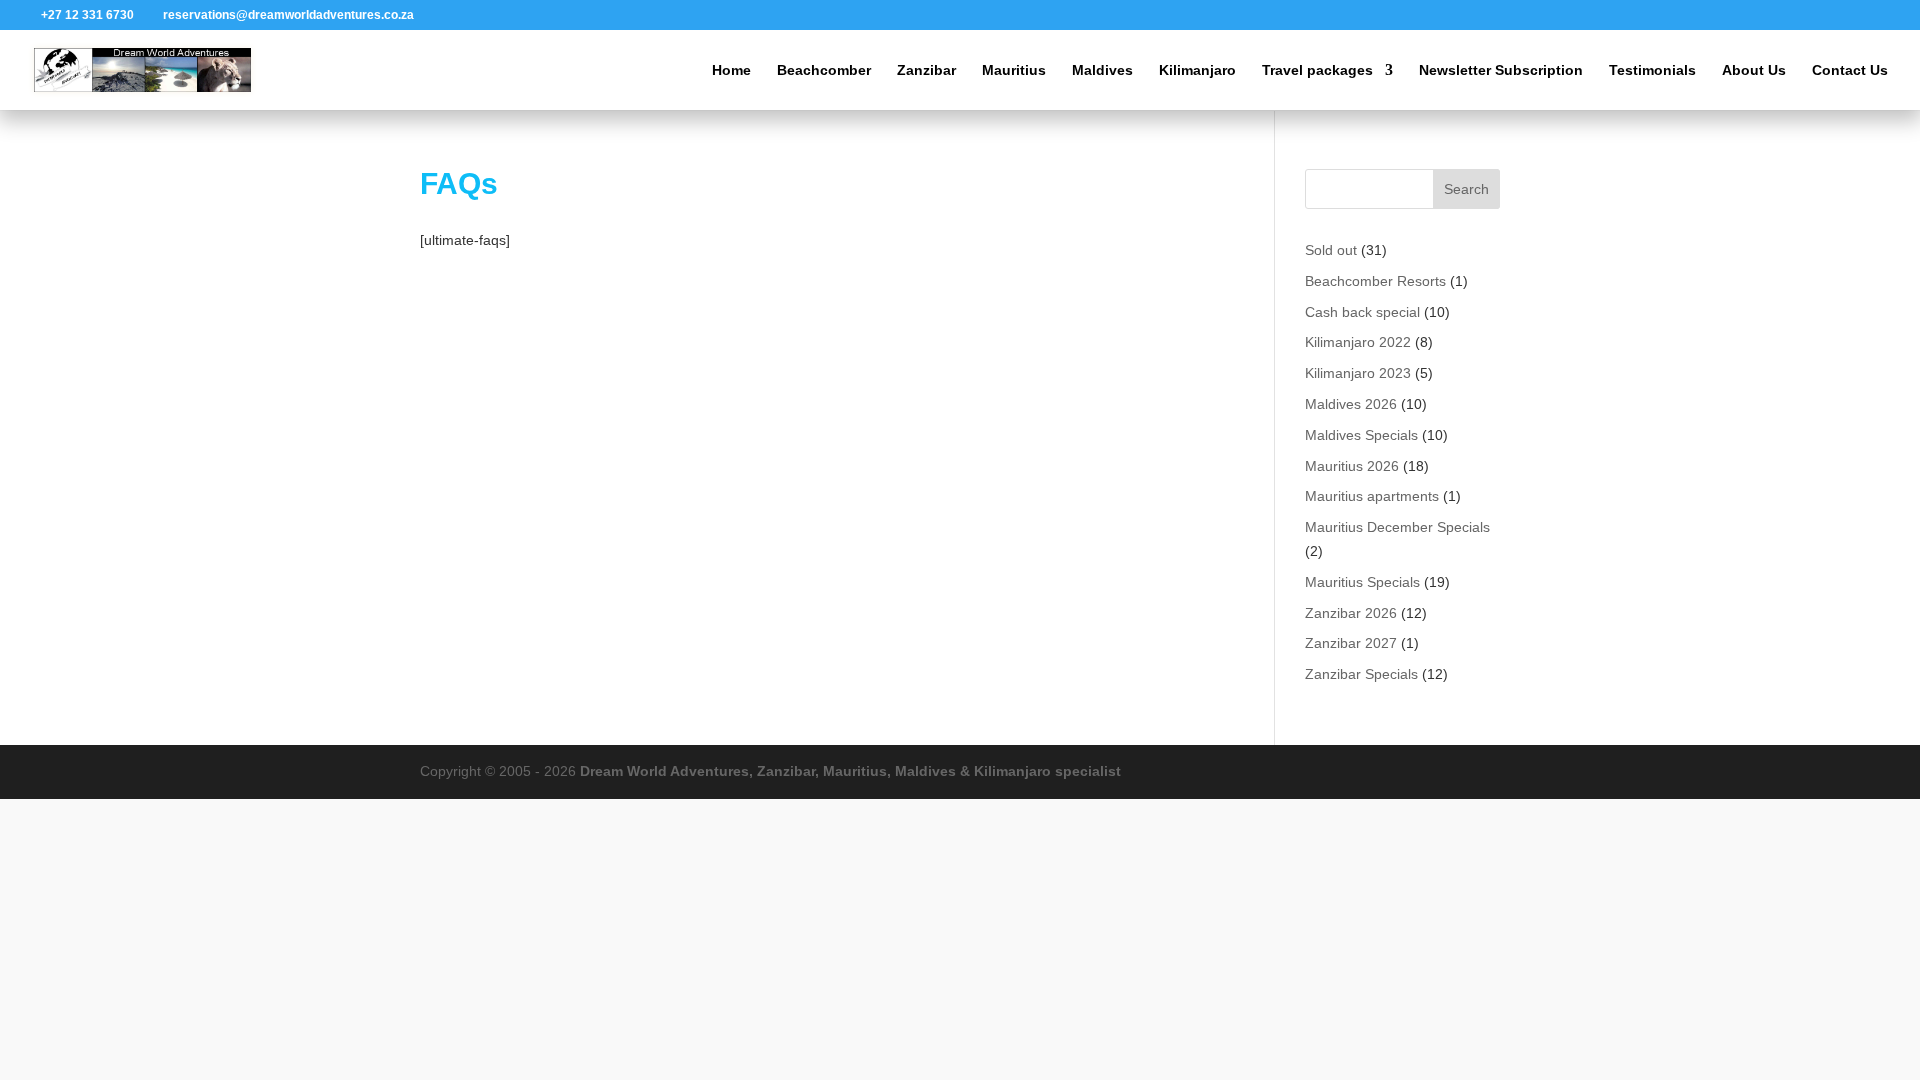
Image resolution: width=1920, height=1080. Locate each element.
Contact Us (1850, 70)
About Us (1754, 70)
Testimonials (1652, 70)
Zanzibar (926, 70)
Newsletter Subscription (1501, 70)
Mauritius (1014, 70)
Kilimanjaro (1197, 70)
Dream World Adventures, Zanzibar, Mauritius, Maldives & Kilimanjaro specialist (850, 771)
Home (731, 70)
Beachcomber (824, 70)
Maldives (1102, 70)
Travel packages (1317, 70)
